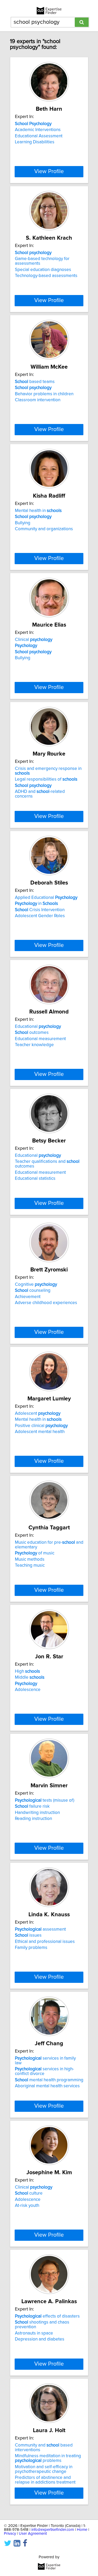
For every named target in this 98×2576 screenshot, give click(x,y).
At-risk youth (27, 2206)
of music (35, 1553)
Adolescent (38, 1413)
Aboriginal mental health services (47, 2086)
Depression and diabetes (40, 2339)
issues (28, 1935)
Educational (38, 1027)
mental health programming (49, 2080)
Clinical (34, 640)
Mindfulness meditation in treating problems (48, 2458)
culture (29, 2193)
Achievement (28, 1297)
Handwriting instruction (37, 1813)
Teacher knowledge (34, 1045)
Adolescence (28, 1690)
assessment (40, 1929)
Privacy (10, 2534)
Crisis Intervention (40, 910)
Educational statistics (35, 1178)
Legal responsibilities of (46, 779)
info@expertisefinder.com (53, 2530)
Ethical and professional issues (45, 1942)
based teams (35, 382)
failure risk (32, 1806)
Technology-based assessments (46, 276)
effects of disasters (47, 2316)
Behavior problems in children (44, 394)
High (27, 1671)
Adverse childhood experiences (46, 1303)
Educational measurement (40, 1039)
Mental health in (38, 511)
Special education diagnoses (43, 270)
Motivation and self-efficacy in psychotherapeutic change (44, 2469)
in (36, 904)
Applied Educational (46, 898)
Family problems (31, 1948)
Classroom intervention (38, 400)
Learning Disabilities (35, 142)
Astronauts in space (34, 2333)
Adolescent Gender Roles (40, 916)
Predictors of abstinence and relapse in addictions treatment (45, 2480)
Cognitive (36, 1284)
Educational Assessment (39, 136)
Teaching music (30, 1565)
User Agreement (33, 2534)
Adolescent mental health (40, 1432)
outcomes (32, 1033)
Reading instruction (33, 1819)
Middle (30, 1677)
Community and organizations (44, 529)
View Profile (49, 172)
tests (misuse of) (45, 1800)
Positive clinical (41, 1426)
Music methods (30, 1559)
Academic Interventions (38, 130)
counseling (33, 1290)
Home (82, 2530)
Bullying (23, 523)
